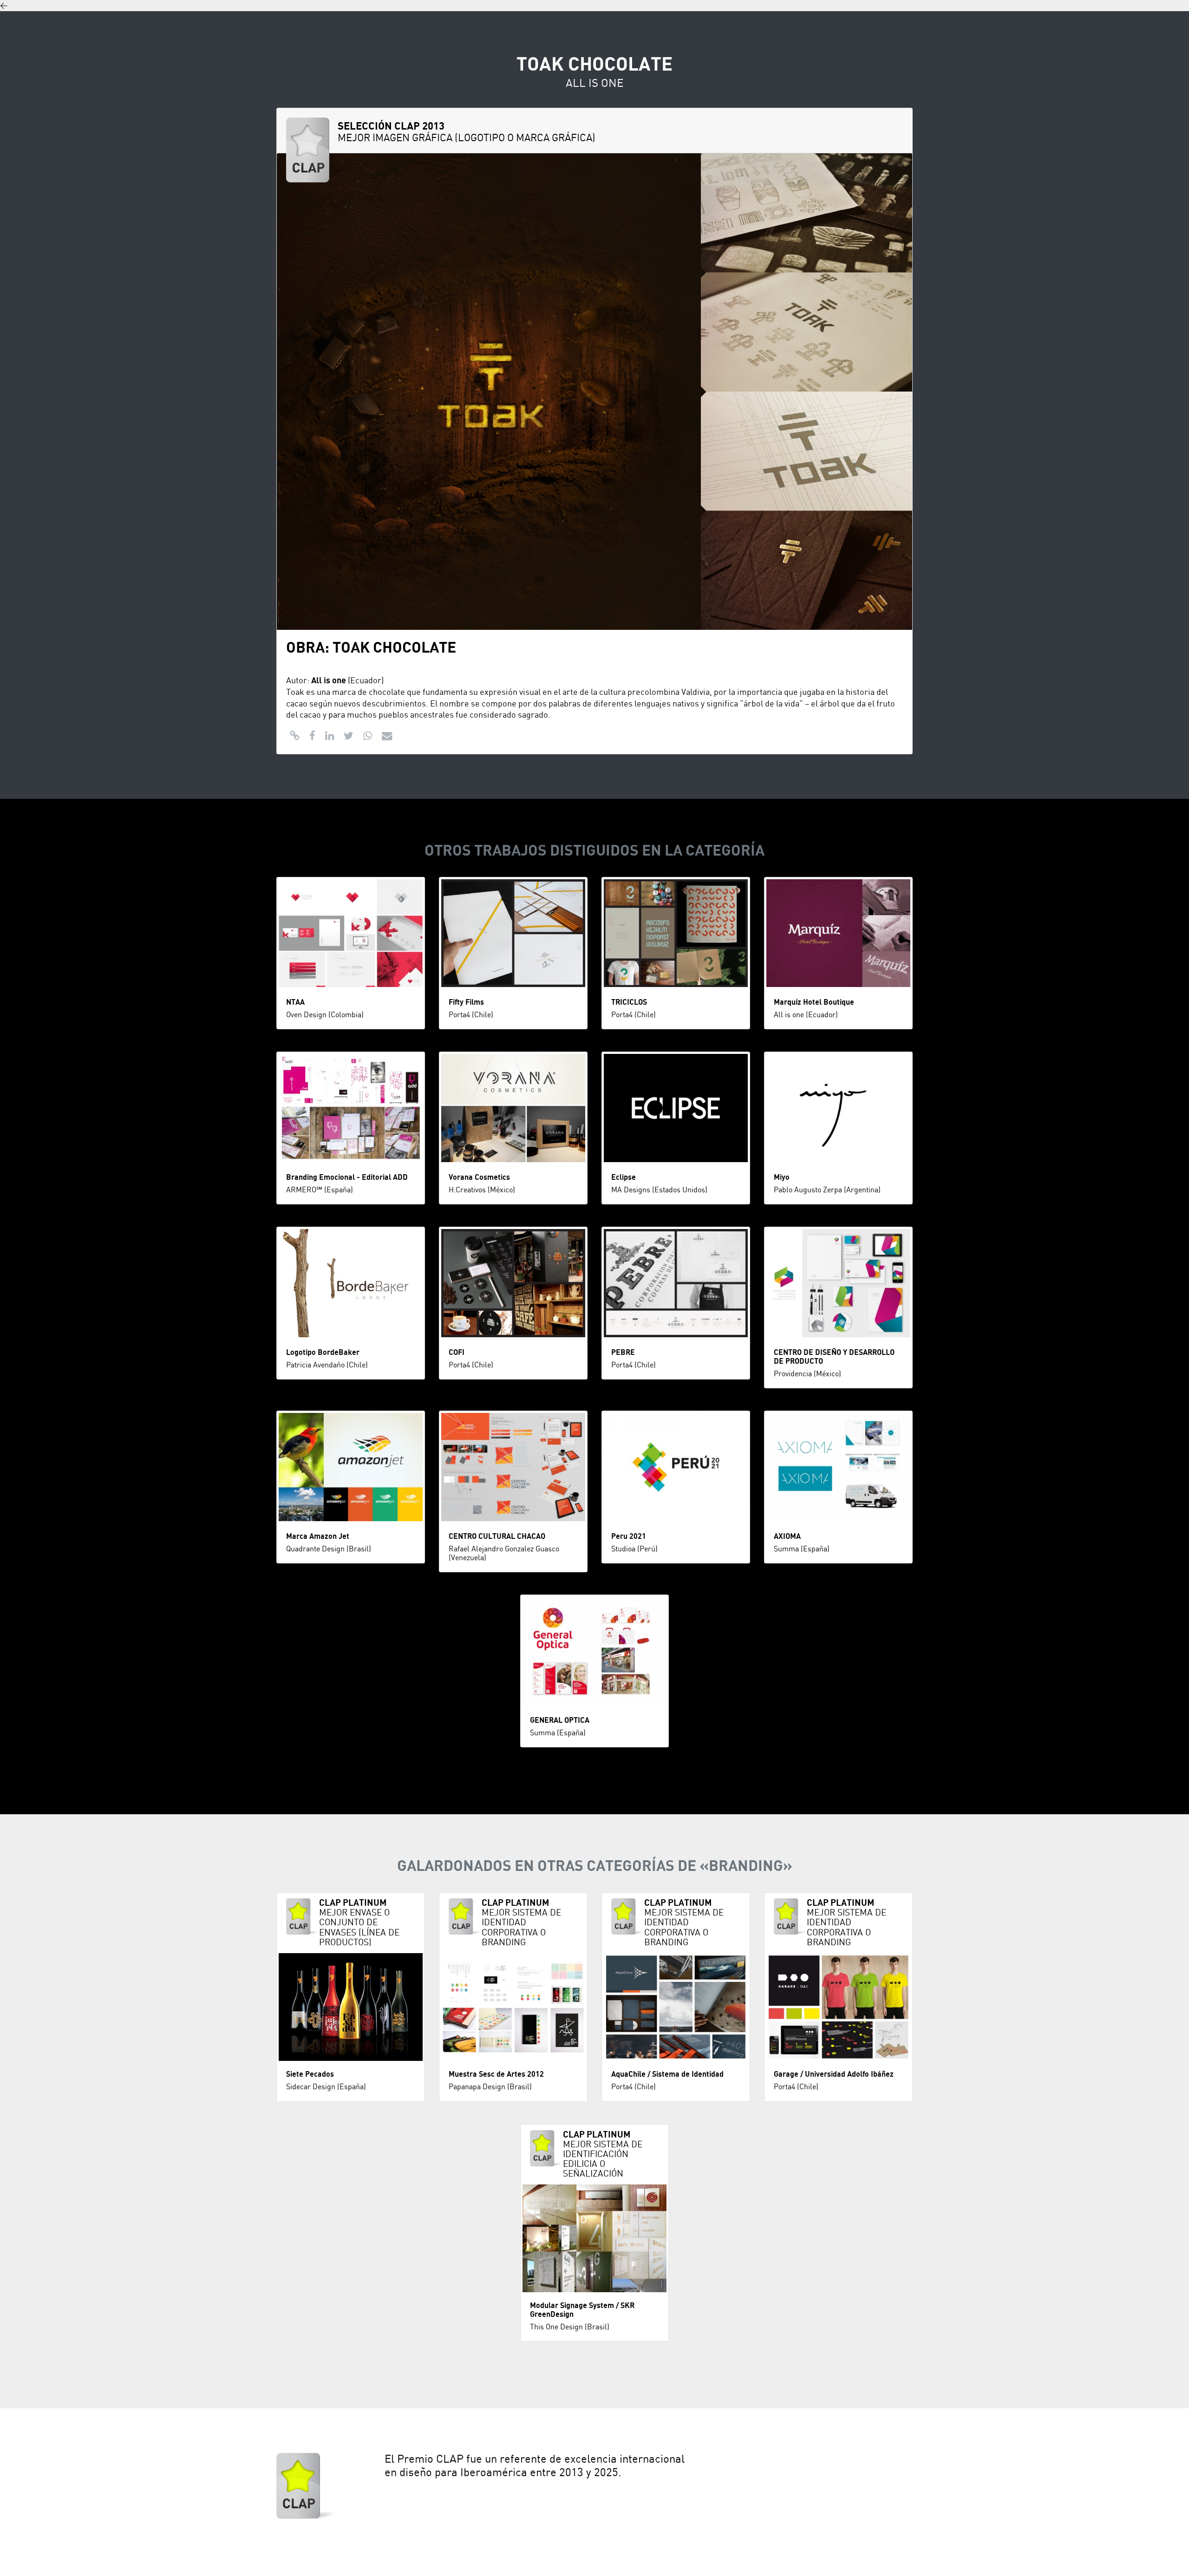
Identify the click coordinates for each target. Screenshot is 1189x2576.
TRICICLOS (629, 1002)
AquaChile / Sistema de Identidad (667, 2074)
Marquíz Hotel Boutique (814, 1002)
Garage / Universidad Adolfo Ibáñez (834, 2074)
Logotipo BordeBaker (323, 1353)
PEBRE (623, 1353)
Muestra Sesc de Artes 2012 (496, 2074)
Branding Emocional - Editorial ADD (347, 1177)
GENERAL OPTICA (560, 1720)
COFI (457, 1353)
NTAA (295, 1002)
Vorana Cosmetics (479, 1177)
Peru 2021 (629, 1536)
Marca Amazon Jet (318, 1536)
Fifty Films (466, 1002)
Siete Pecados (310, 2074)
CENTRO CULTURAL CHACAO (497, 1536)
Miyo (782, 1177)
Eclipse (624, 1177)
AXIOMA (787, 1536)
